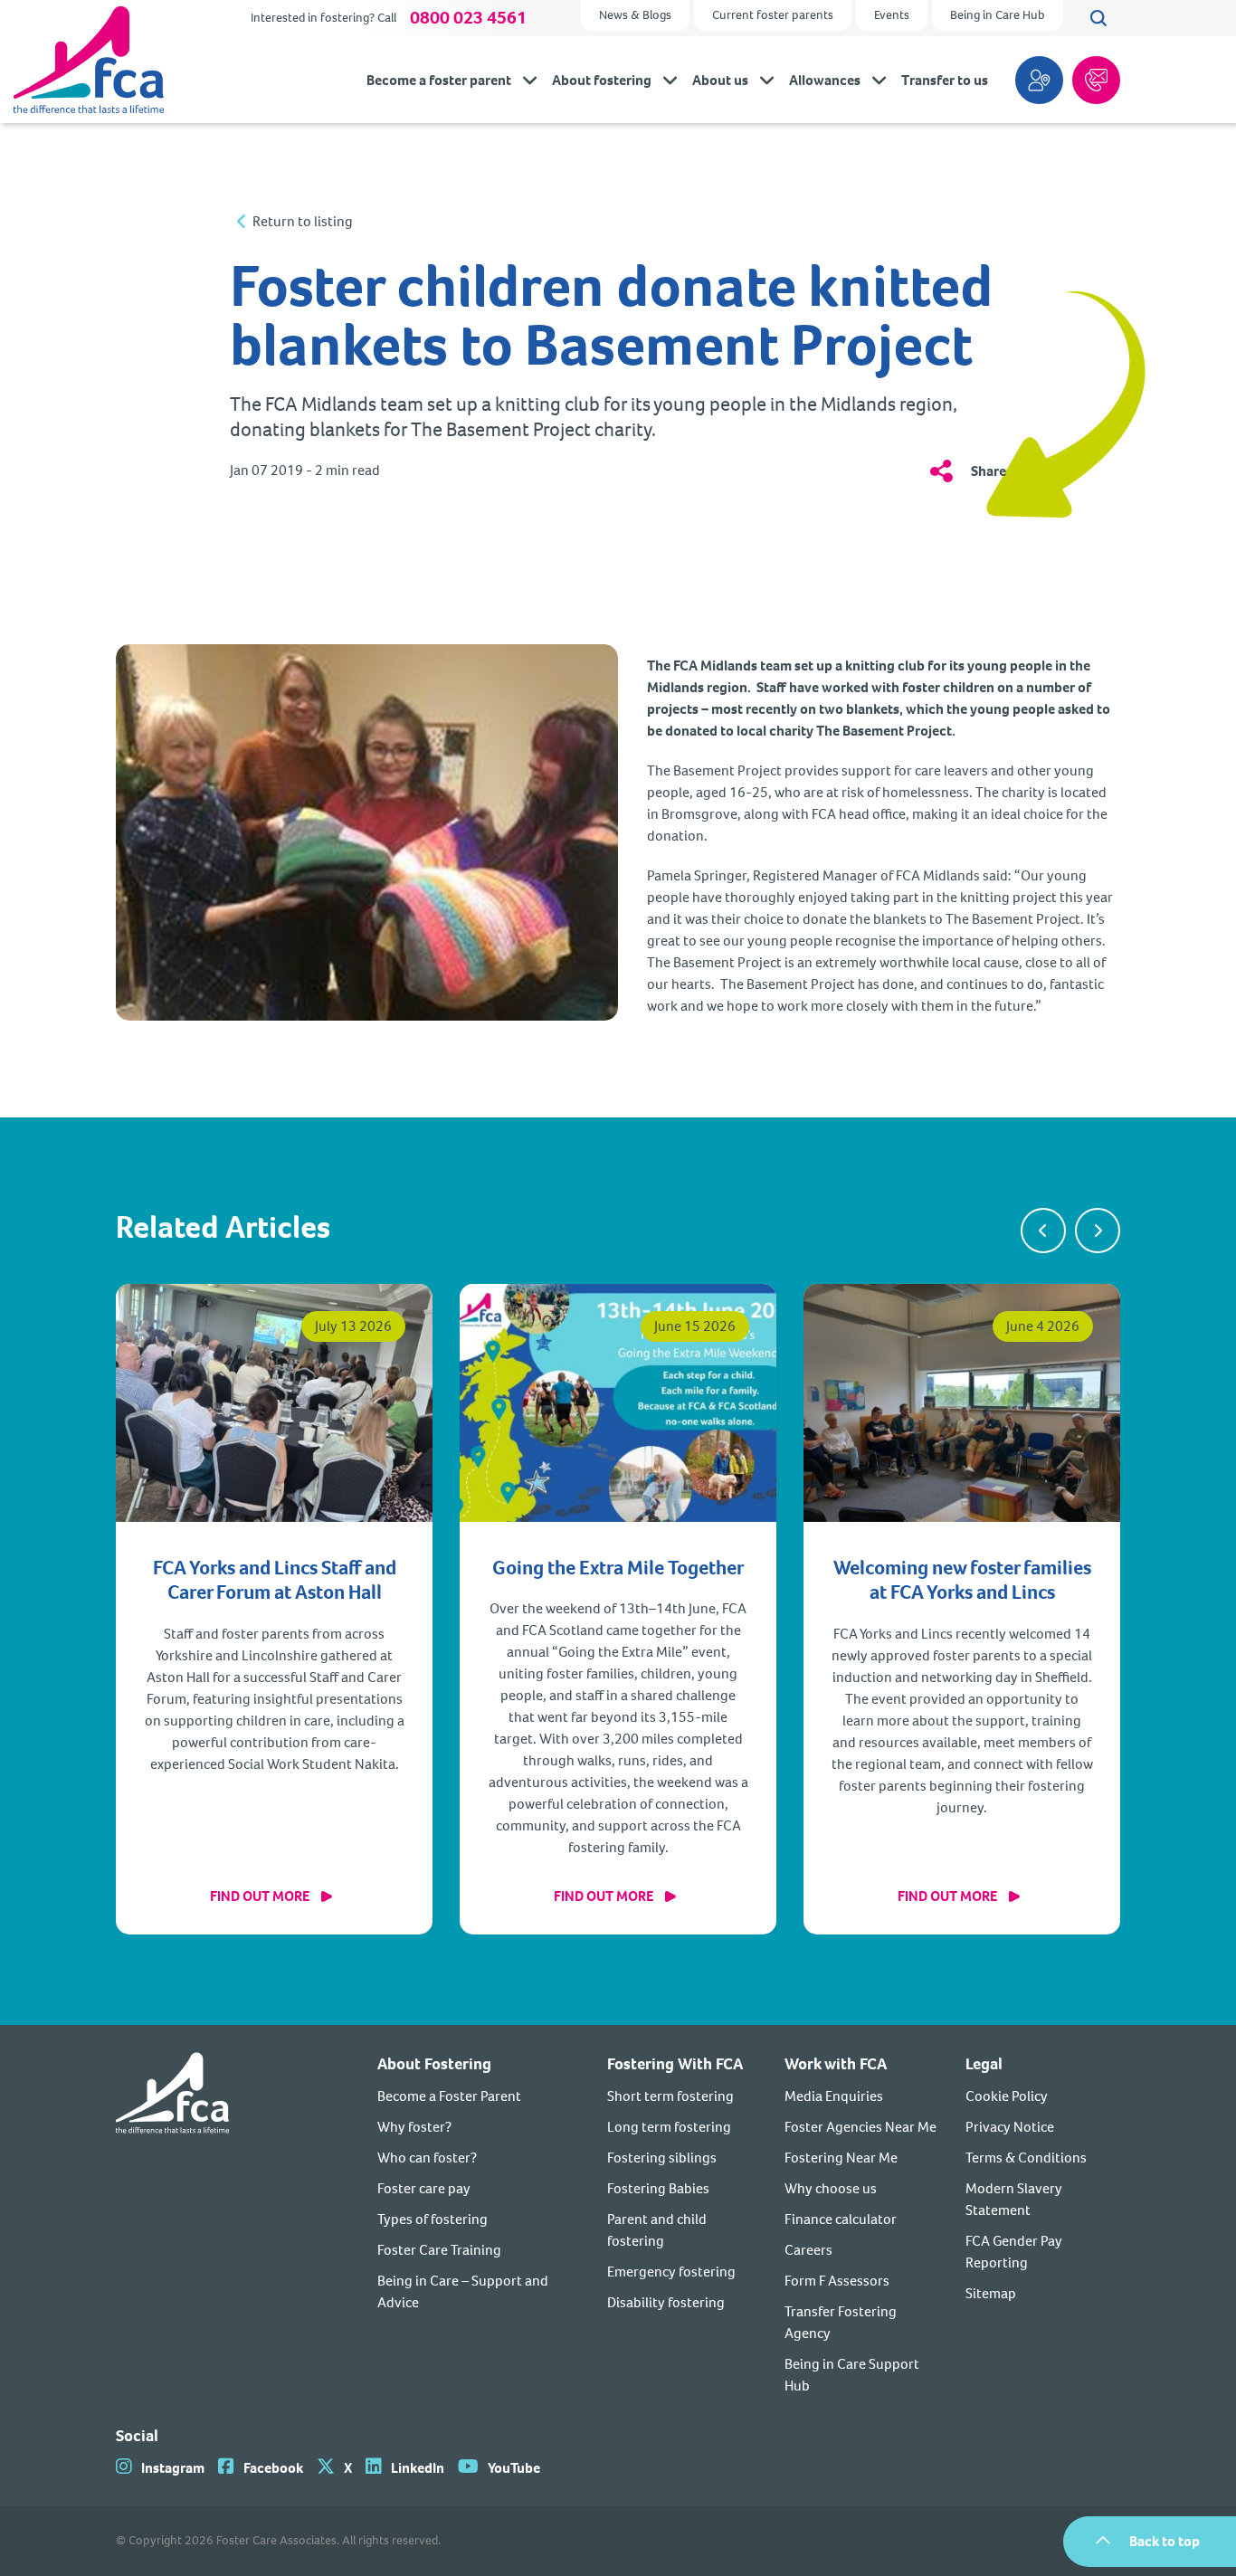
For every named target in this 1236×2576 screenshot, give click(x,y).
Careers (808, 2250)
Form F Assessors (837, 2281)
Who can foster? (427, 2158)
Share (989, 471)
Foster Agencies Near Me (860, 2127)
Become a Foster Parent (449, 2096)
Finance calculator (841, 2219)
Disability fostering (666, 2302)
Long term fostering (669, 2127)
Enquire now (1096, 80)
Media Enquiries (834, 2096)
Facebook (273, 2468)
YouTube (514, 2468)
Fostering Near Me (841, 2158)
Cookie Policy (1007, 2096)
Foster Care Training (439, 2250)
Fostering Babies (658, 2188)
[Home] (172, 2224)
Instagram (173, 2468)
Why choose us (831, 2188)
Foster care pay (424, 2188)
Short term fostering (670, 2096)
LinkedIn (418, 2468)
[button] (1043, 1231)
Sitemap (991, 2293)
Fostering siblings (662, 2158)
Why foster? (414, 2127)
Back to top (1165, 2541)
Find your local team (1039, 80)
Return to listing (303, 222)
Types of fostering (433, 2219)
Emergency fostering (671, 2272)
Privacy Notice (1010, 2127)
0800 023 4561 (468, 18)
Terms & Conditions (1026, 2158)
